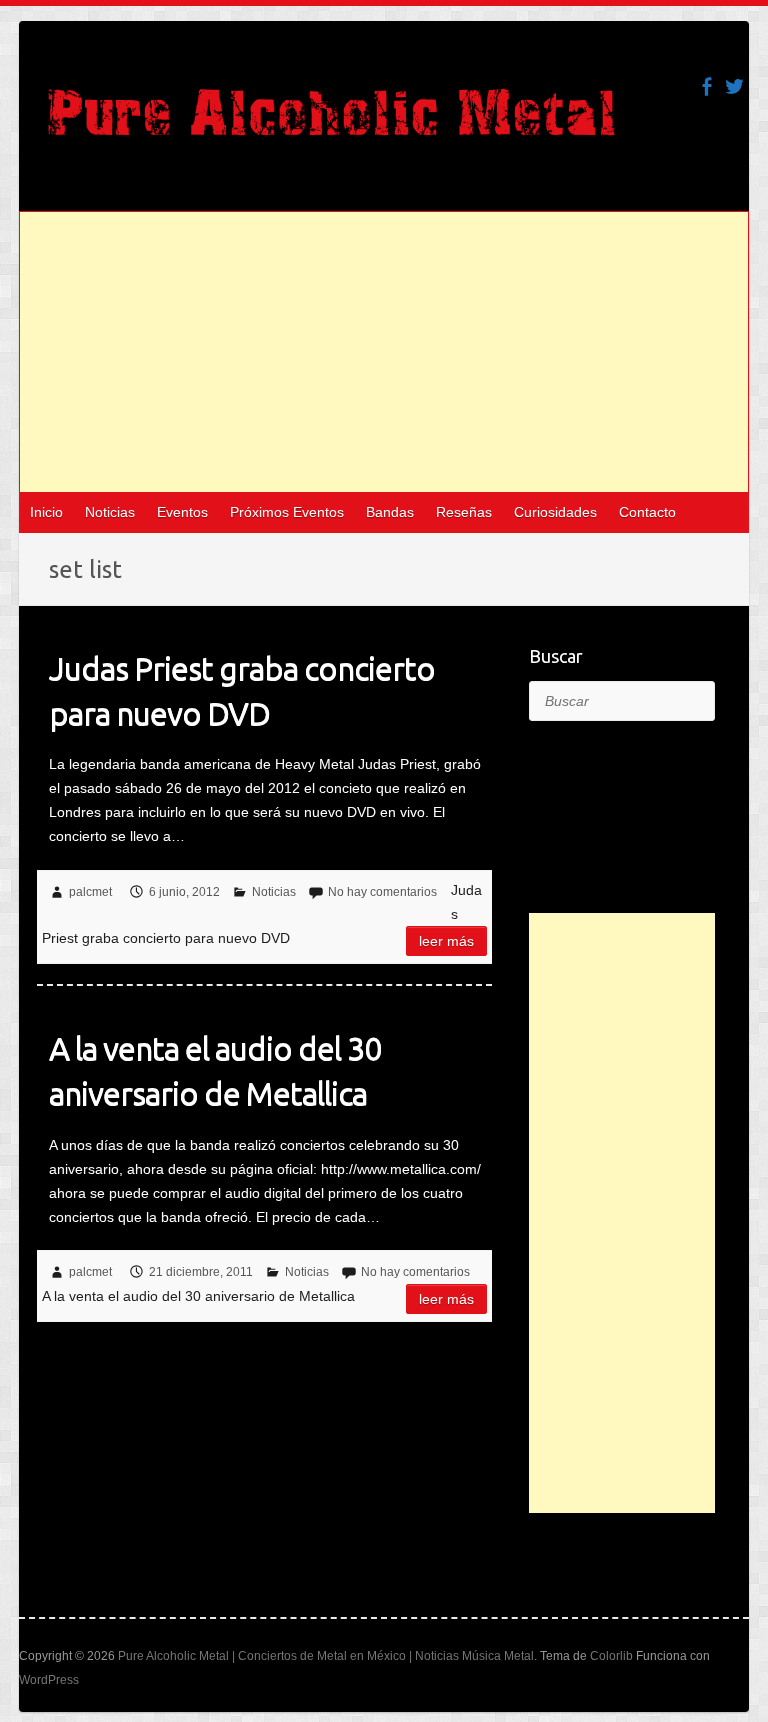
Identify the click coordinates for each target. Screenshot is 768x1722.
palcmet (90, 892)
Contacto (647, 512)
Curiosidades (555, 512)
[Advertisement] (384, 352)
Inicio (46, 512)
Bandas (390, 512)
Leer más (446, 941)
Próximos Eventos (287, 512)
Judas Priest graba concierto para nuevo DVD (242, 690)
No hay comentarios (382, 892)
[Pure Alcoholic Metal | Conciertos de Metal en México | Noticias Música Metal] (331, 122)
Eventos (182, 512)
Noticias (110, 512)
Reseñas (464, 512)
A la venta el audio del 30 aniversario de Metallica (215, 1070)
